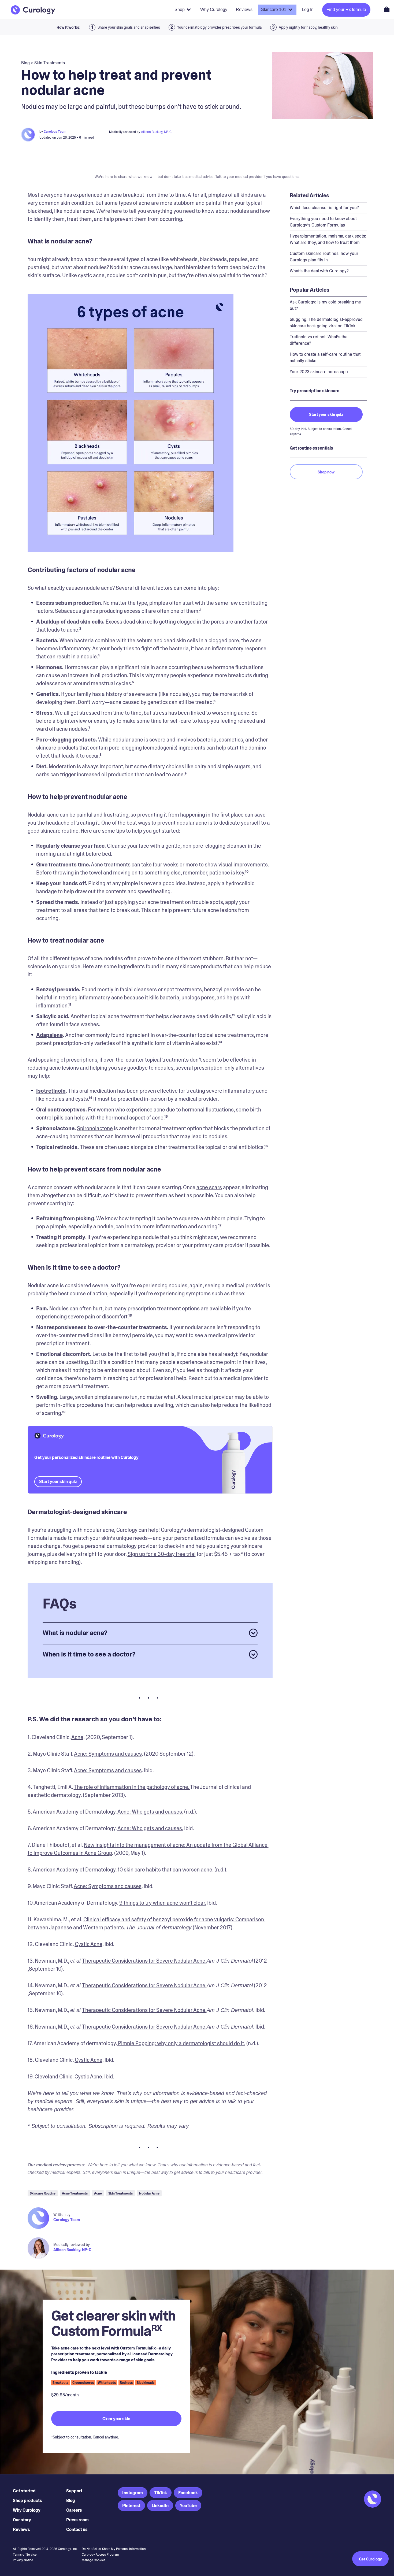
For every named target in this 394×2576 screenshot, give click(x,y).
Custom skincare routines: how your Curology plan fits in (324, 257)
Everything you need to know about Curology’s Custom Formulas (323, 222)
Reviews (21, 2529)
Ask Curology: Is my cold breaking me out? (325, 305)
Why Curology (27, 2510)
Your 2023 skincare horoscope (319, 372)
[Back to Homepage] (33, 10)
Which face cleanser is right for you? (324, 208)
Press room (77, 2520)
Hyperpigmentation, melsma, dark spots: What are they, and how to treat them (328, 239)
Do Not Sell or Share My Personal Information (114, 2549)
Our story (22, 2520)
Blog (71, 2501)
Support (74, 2491)
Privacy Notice (23, 2560)
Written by (62, 2215)
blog (25, 63)
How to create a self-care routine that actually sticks (325, 357)
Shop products (27, 2501)
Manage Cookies (94, 2560)
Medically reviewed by (72, 2245)
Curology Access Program (100, 2555)
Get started (24, 2491)
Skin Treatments (50, 63)
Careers (74, 2510)
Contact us (77, 2529)
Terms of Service (25, 2555)
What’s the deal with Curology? (319, 271)
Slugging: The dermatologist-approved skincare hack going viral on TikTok (326, 323)
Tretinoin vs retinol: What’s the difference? (319, 340)
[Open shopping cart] (387, 9)
